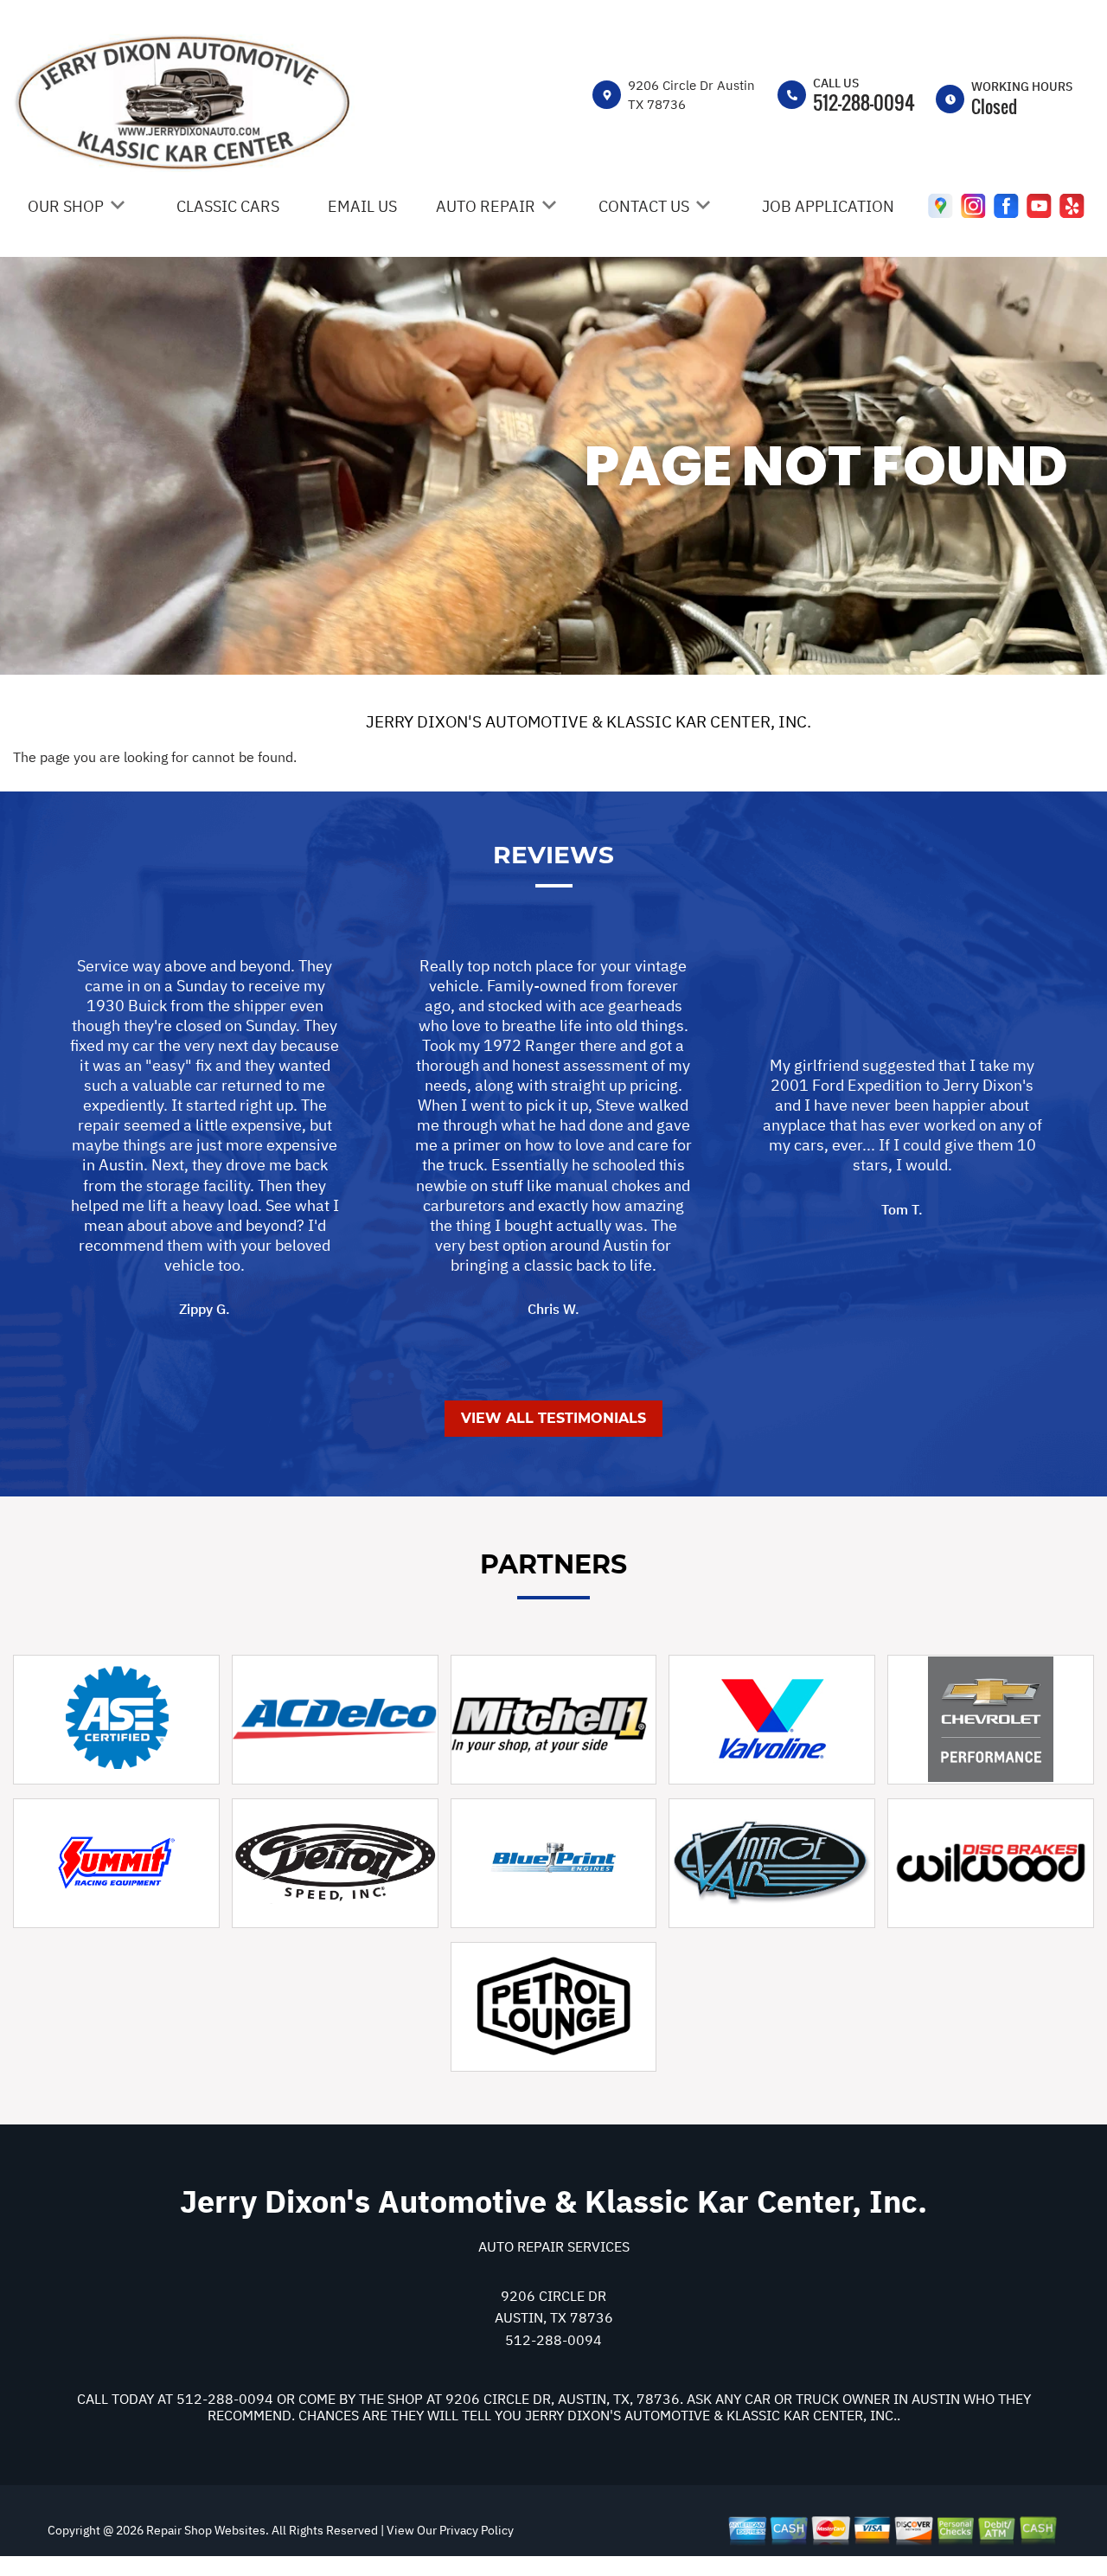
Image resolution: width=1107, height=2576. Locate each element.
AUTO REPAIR (486, 206)
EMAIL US (362, 206)
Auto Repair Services (554, 2246)
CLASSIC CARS (228, 206)
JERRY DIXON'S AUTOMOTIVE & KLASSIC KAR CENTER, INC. (589, 721)
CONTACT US (644, 206)
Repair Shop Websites (205, 2530)
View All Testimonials (553, 1418)
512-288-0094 (864, 102)
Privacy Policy (477, 2530)
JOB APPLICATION (828, 206)
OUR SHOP (66, 206)
